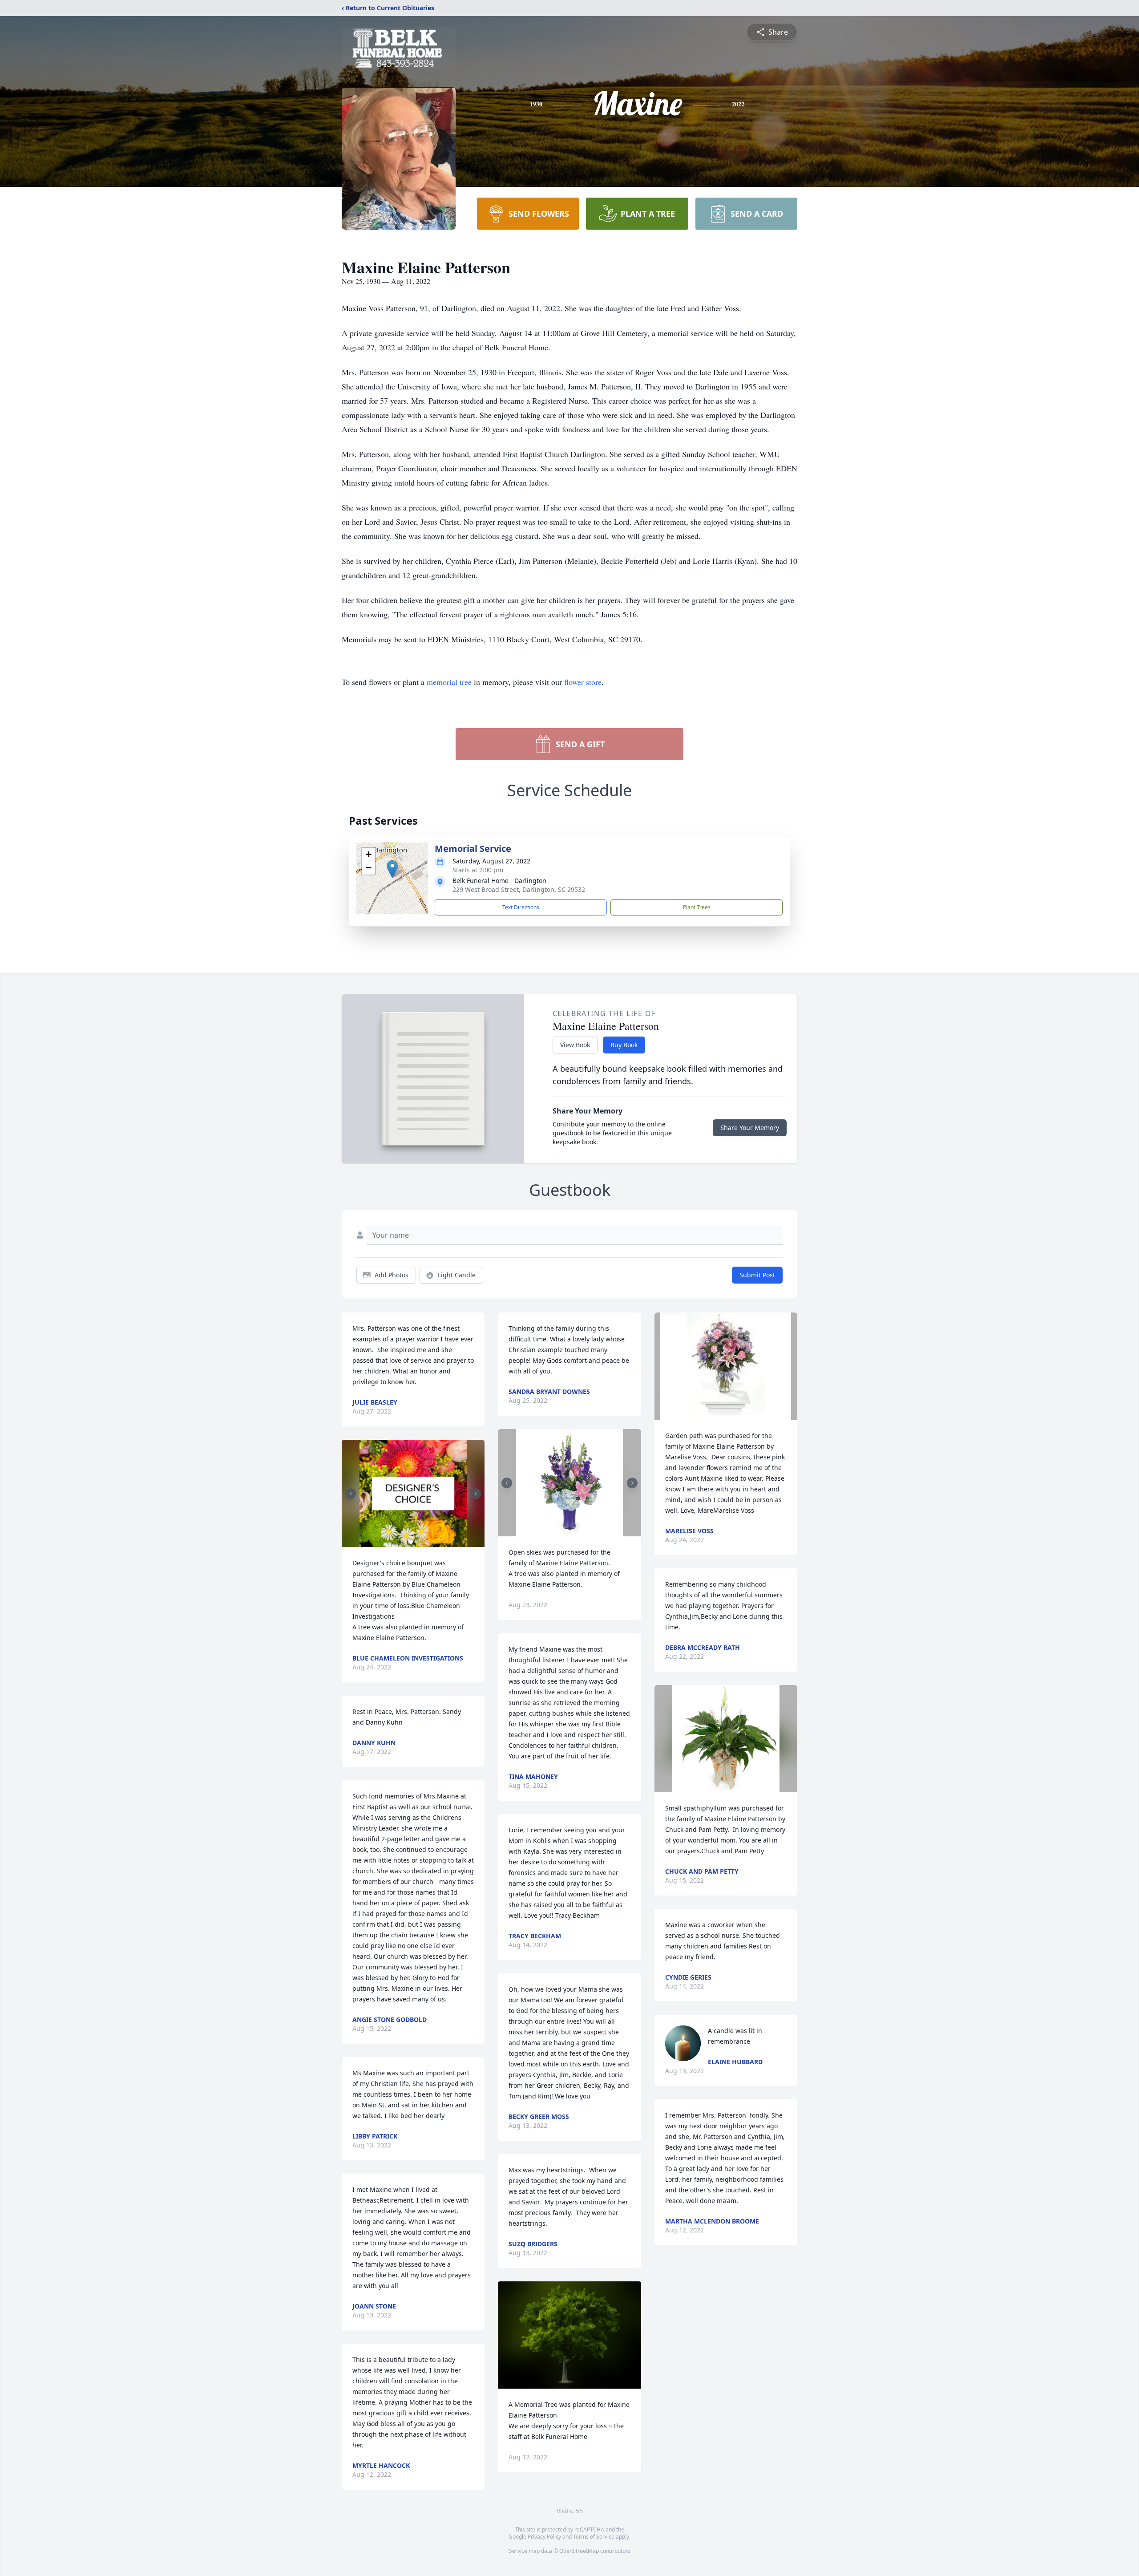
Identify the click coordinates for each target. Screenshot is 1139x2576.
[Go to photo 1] (411, 1542)
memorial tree (449, 682)
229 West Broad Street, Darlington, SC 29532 (519, 889)
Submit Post (757, 1275)
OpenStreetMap (579, 2551)
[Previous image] (351, 1494)
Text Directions (521, 907)
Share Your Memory (750, 1128)
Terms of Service (594, 2537)
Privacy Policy (544, 2537)
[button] (392, 869)
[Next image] (476, 1494)
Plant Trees (697, 907)
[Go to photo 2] (416, 1542)
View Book (575, 1045)
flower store (583, 682)
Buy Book (624, 1045)
